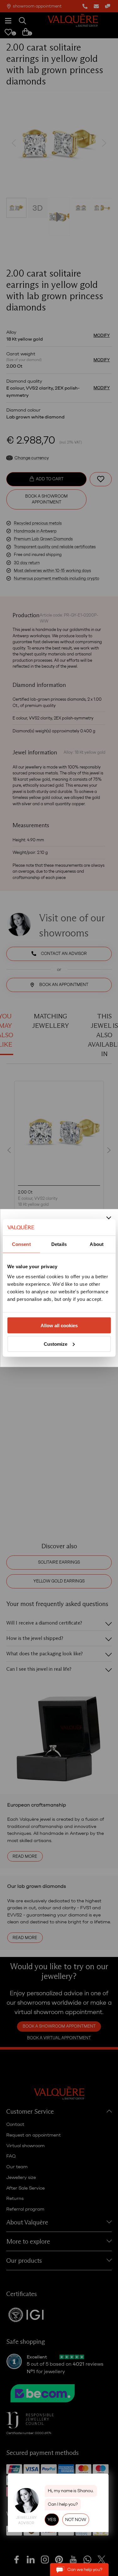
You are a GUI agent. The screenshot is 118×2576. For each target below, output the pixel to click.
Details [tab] (59, 1244)
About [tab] (97, 1244)
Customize (56, 1344)
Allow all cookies (59, 1325)
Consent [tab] (21, 1244)
